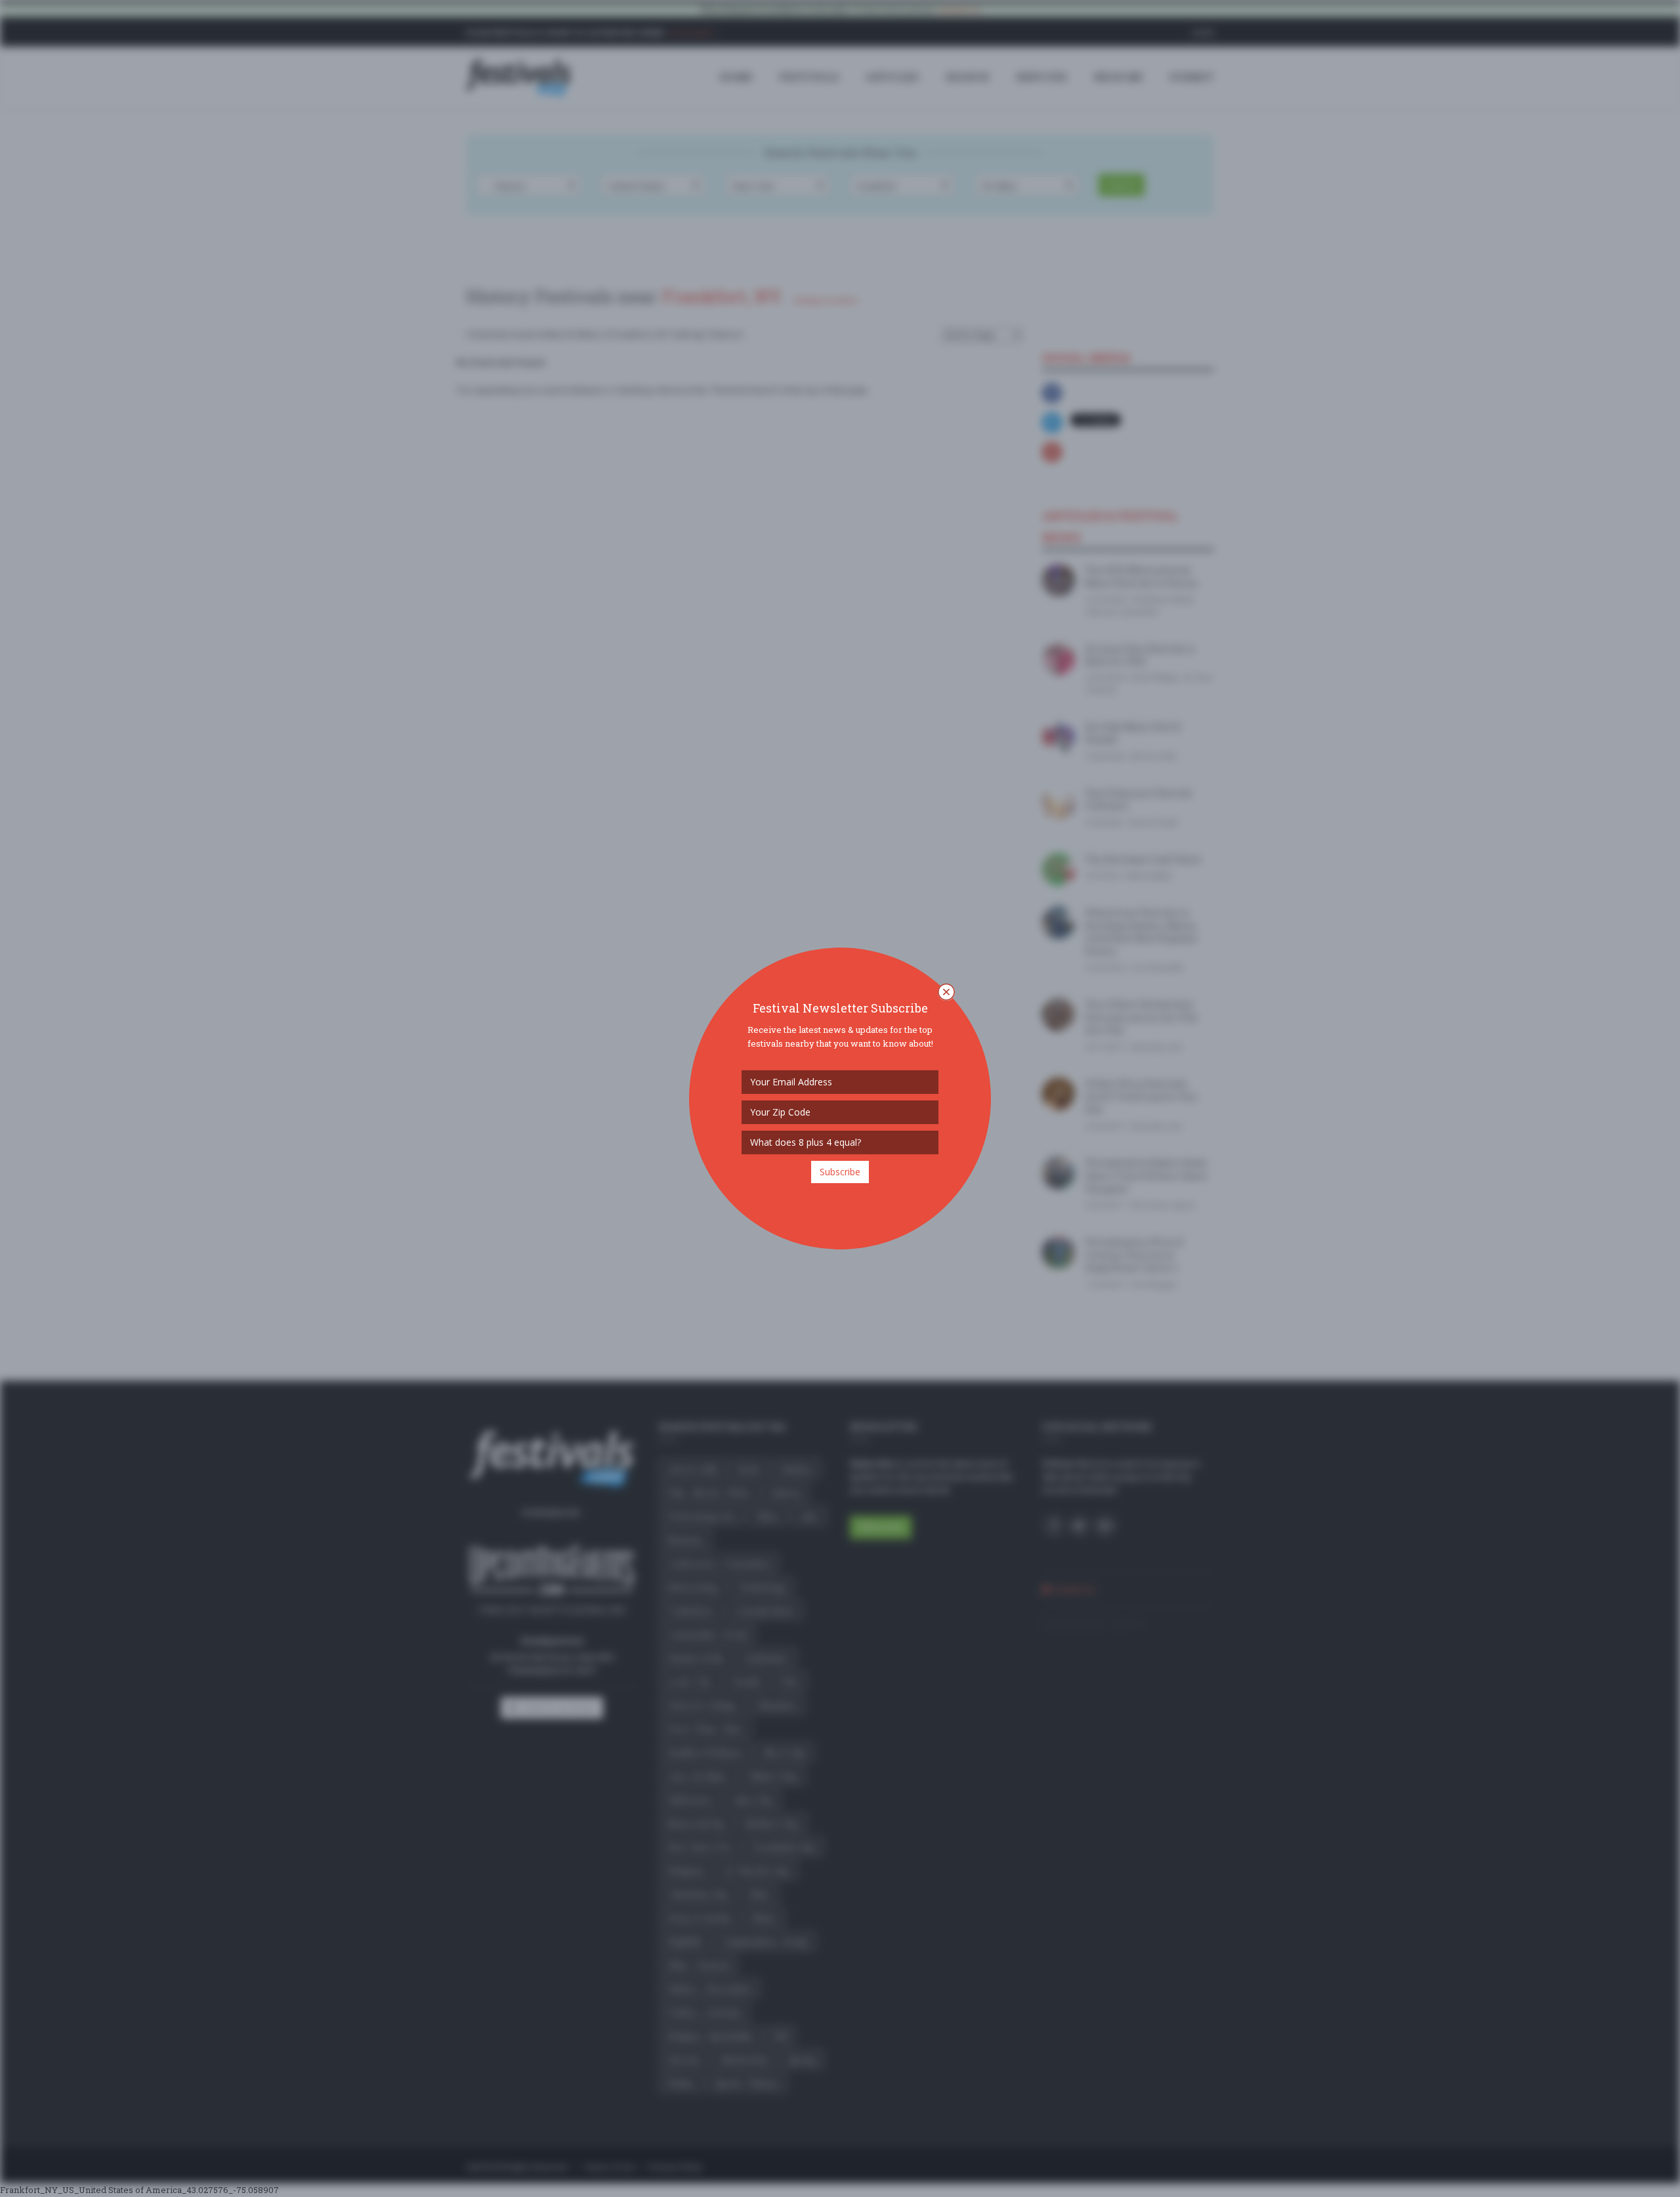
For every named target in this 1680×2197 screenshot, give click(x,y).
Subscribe (840, 1172)
